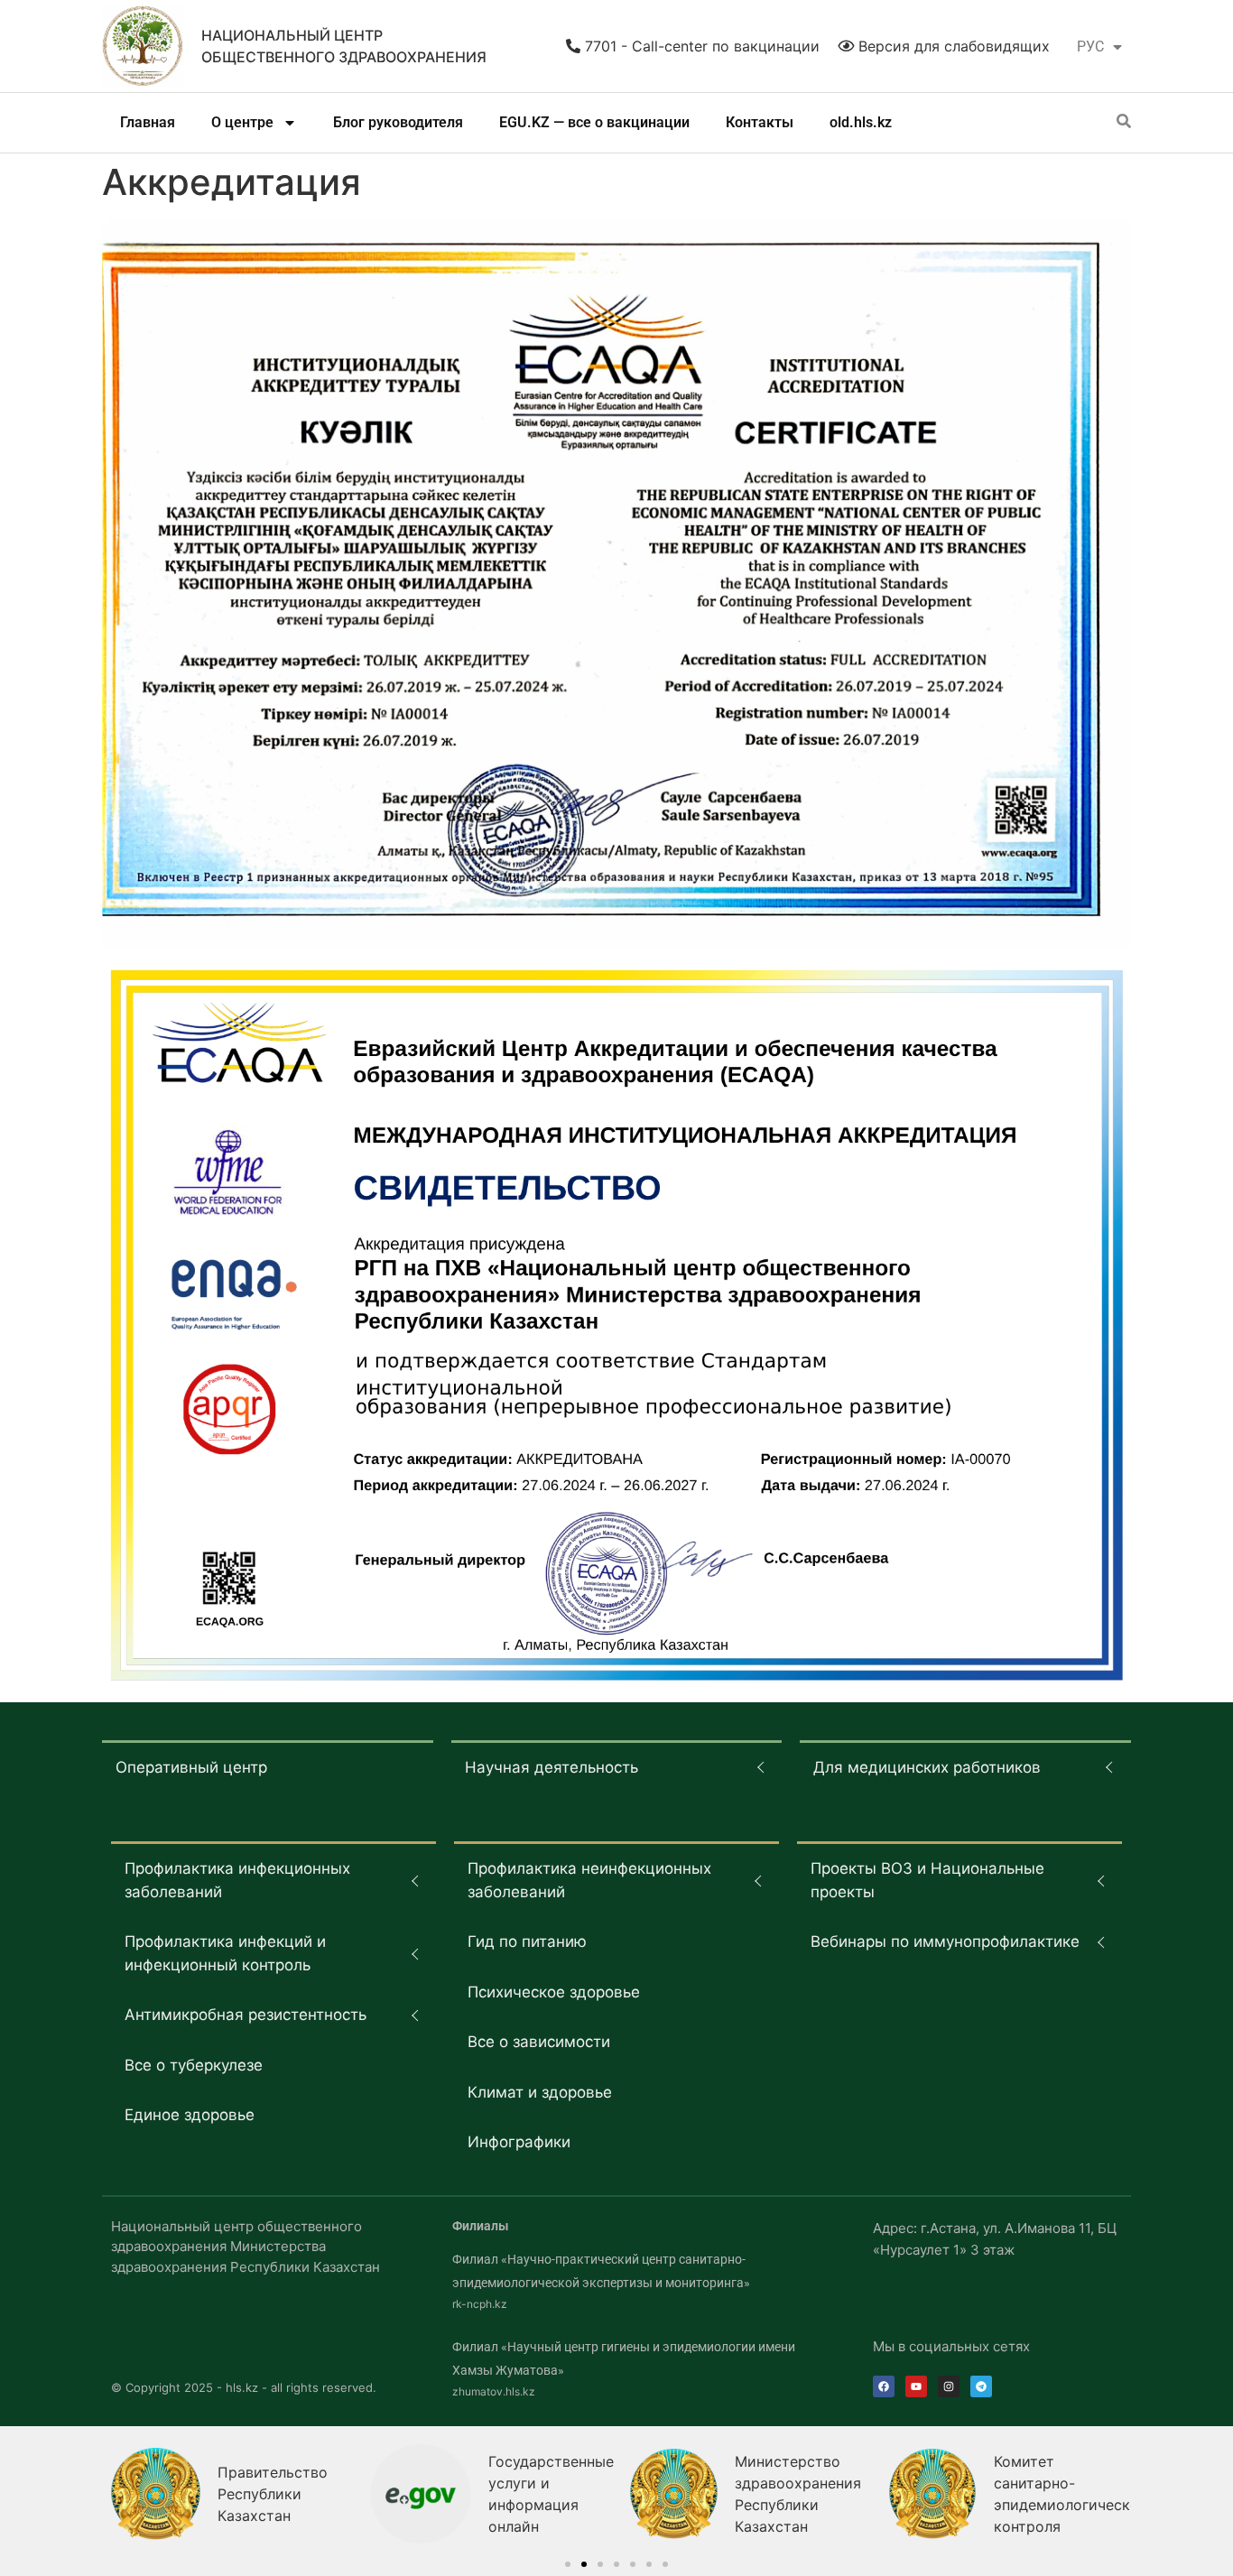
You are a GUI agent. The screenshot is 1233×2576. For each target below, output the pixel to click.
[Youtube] (916, 2386)
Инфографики (519, 2142)
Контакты (760, 122)
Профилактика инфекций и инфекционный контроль (225, 1953)
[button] (568, 2564)
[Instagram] (949, 2386)
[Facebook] (884, 2386)
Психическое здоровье (554, 1992)
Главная (148, 122)
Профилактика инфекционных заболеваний (237, 1880)
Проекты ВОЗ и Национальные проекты (927, 1880)
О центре (242, 122)
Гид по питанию (527, 1941)
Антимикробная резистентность (246, 2015)
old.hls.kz (861, 122)
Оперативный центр (191, 1767)
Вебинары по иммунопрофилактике (945, 1941)
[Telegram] (981, 2386)
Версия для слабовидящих (952, 46)
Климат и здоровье (540, 2092)
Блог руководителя (398, 122)
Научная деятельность (552, 1767)
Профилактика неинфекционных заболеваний (589, 1880)
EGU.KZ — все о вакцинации (594, 122)
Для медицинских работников (927, 1767)
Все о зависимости (539, 2042)
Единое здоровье (190, 2115)
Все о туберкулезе (194, 2065)
